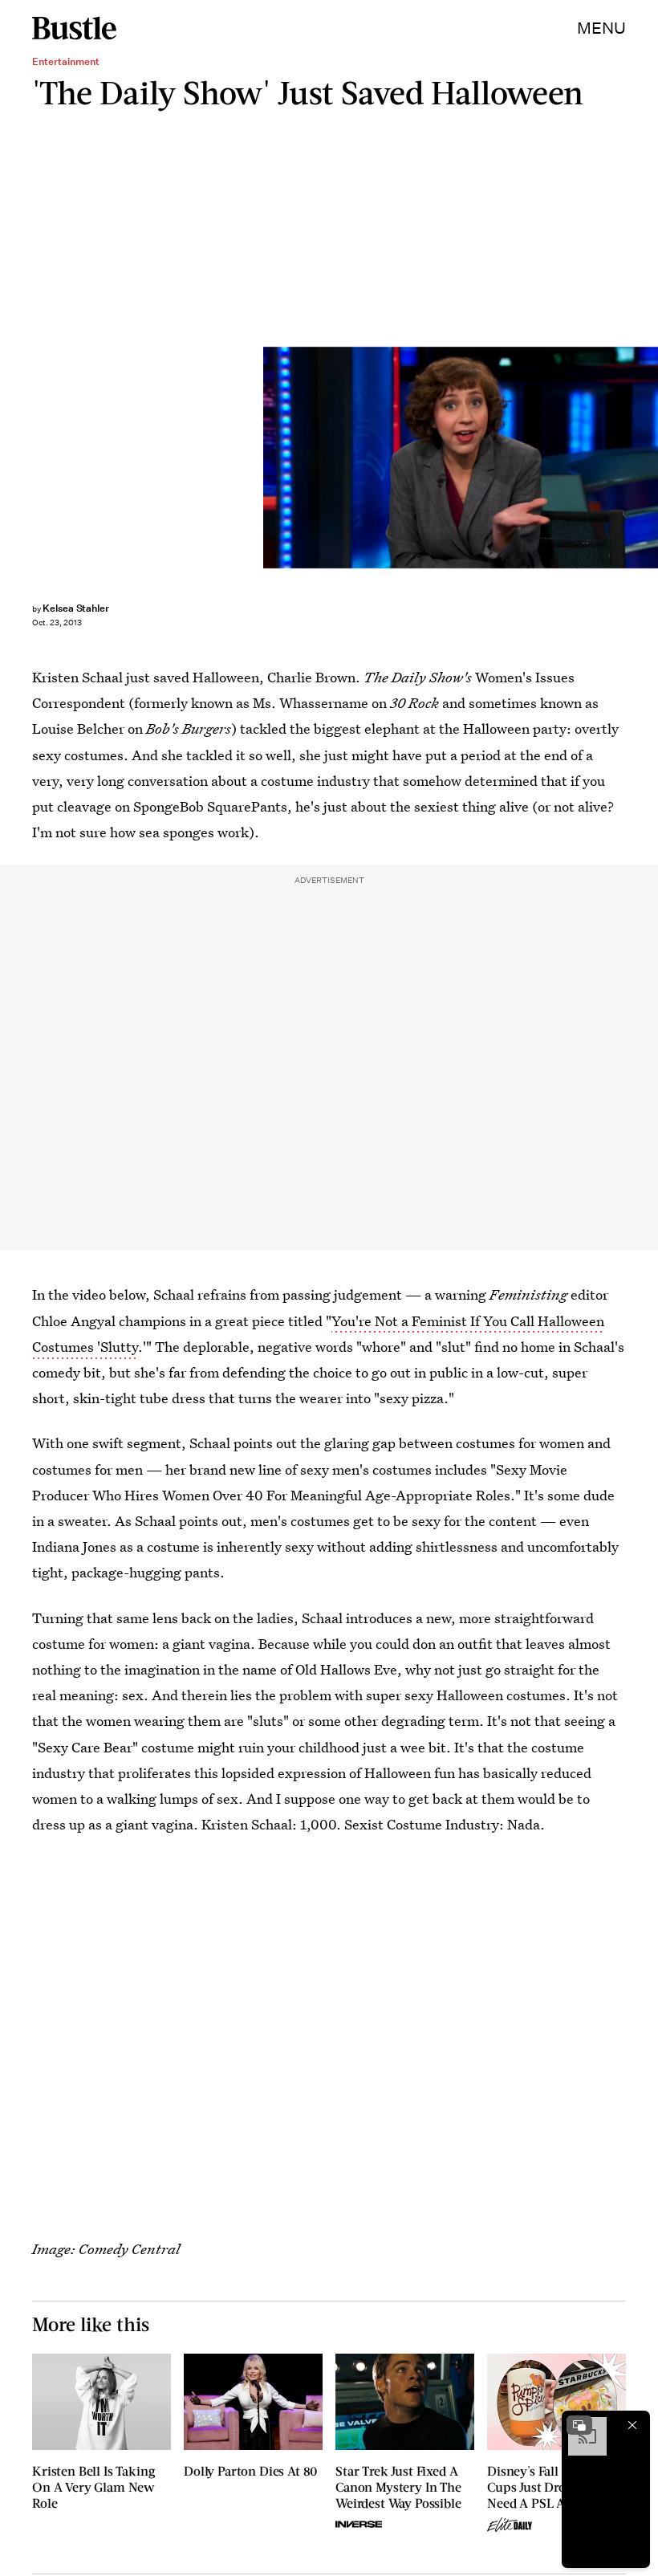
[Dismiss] (632, 2425)
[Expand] (579, 2425)
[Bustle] (74, 28)
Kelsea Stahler (76, 608)
